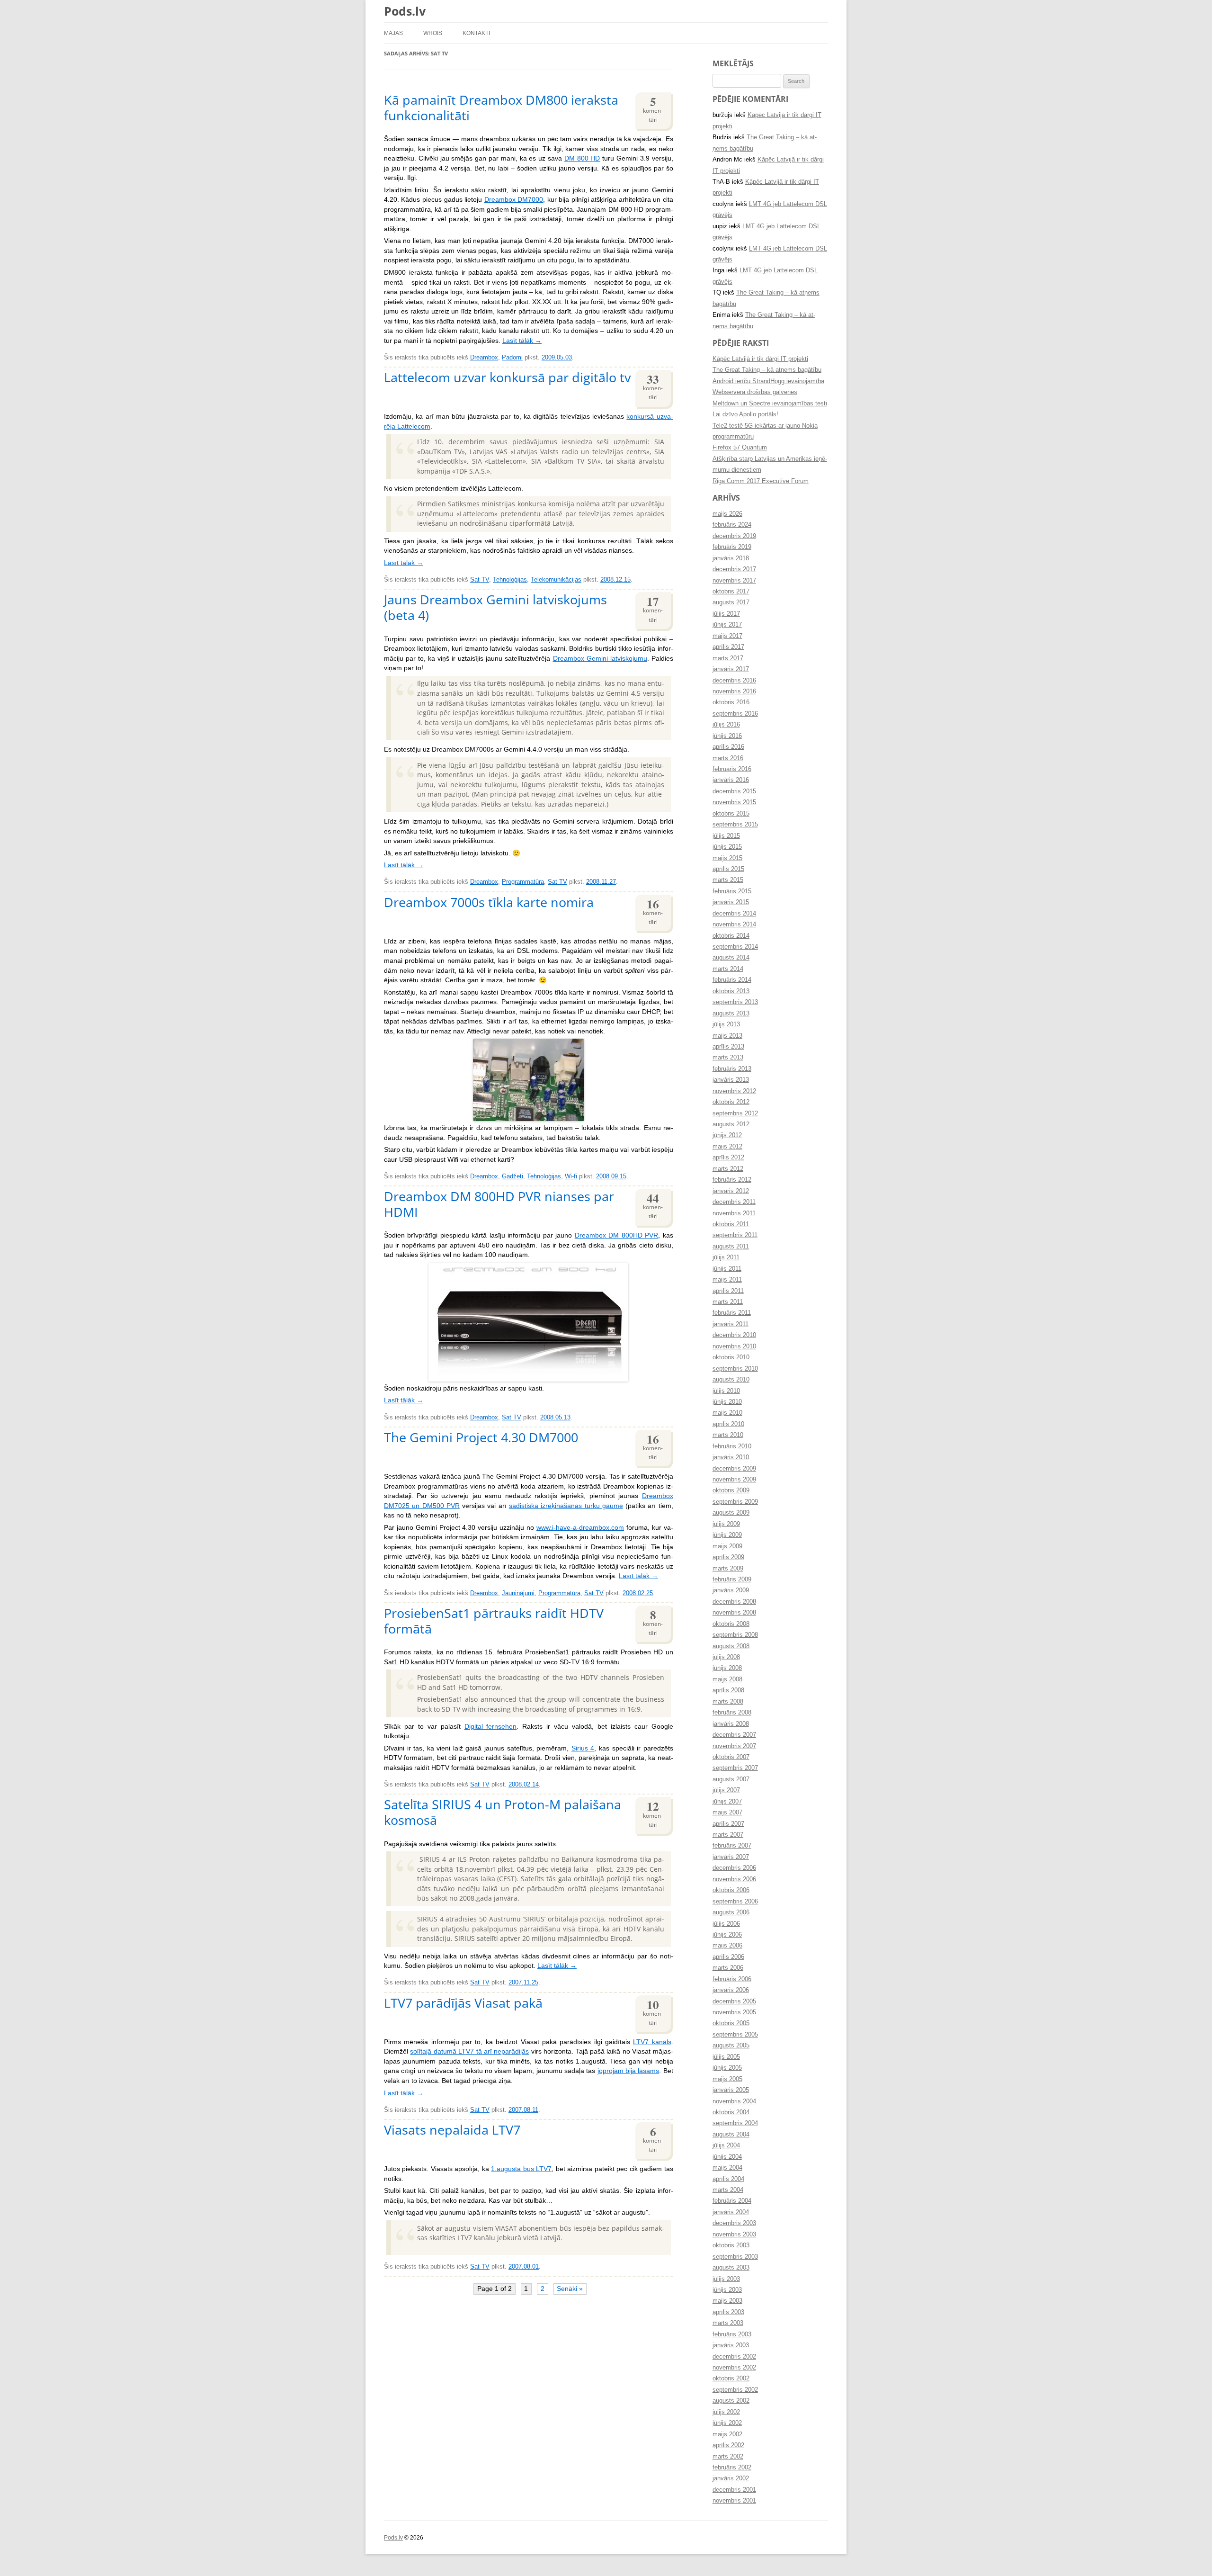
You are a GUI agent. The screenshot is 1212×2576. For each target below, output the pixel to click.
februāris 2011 (732, 1313)
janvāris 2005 (731, 2090)
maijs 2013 (727, 1036)
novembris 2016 (734, 691)
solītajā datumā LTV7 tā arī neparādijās (469, 2051)
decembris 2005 (734, 2002)
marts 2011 (728, 1302)
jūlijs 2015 (726, 836)
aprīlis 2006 (728, 1957)
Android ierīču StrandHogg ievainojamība (768, 381)
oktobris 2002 (731, 2379)
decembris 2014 (734, 914)
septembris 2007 (735, 1768)
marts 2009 (728, 1569)
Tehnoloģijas (510, 580)
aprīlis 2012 (728, 1158)
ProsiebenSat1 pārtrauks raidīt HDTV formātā (494, 1621)
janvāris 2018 (731, 558)
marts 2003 (728, 2323)
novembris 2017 (734, 581)
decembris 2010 (734, 1335)
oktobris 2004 (731, 2112)
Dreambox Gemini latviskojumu (600, 659)
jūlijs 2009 (726, 1524)
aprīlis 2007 (728, 1824)
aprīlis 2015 (728, 869)
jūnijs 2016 (727, 736)
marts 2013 (728, 1058)
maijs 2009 (727, 1546)
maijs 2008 (727, 1679)
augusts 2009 (731, 1513)
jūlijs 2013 (726, 1024)
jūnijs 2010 (727, 1402)
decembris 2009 (734, 1469)
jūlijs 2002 (726, 2412)
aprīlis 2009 (728, 1557)
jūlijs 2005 (726, 2057)
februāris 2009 (732, 1580)
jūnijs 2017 (727, 625)
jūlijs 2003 (726, 2279)
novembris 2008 (734, 1613)
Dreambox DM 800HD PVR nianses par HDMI (499, 1204)
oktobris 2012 (731, 1102)
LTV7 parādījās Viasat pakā (463, 2003)
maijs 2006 (727, 1946)
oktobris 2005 (731, 2023)
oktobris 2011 (731, 1224)
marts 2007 (728, 1835)
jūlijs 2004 (726, 2145)
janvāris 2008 (731, 1724)
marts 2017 (728, 658)
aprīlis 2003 (728, 2312)
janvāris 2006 (731, 1990)
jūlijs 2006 (726, 1924)
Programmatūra (523, 882)
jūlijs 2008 (726, 1657)
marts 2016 (728, 758)
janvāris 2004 (731, 2212)
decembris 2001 (734, 2490)
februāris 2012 (732, 1180)
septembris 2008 (735, 1635)
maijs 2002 (727, 2434)
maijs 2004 (727, 2168)
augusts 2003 (731, 2268)
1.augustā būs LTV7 (521, 2169)
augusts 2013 (731, 1014)
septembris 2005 (735, 2035)
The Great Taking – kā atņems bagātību (767, 370)
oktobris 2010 (731, 1357)
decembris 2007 (734, 1735)
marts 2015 (728, 880)
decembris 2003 (734, 2223)
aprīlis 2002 (728, 2445)
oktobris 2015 (731, 814)
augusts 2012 (731, 1124)
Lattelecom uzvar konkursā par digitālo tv (507, 377)
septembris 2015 (735, 825)
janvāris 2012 (731, 1191)
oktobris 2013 (731, 991)
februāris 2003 (732, 2334)
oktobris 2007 (731, 1757)
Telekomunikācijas (556, 580)
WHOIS (433, 33)
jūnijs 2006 (727, 1935)
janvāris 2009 (731, 1590)
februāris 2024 (732, 525)
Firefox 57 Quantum (740, 448)
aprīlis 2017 (728, 647)
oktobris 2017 (731, 592)
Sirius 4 (583, 1748)
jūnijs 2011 (727, 1269)
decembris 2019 (734, 536)
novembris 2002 (734, 2368)
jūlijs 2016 (726, 725)
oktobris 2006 (731, 1890)
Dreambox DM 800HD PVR (616, 1235)
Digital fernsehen (491, 1727)
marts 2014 (728, 969)
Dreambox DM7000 (514, 200)
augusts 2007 (731, 1779)
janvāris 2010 (731, 1457)
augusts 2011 (731, 1247)
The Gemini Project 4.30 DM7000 (481, 1437)
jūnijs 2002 (727, 2423)
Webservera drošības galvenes (755, 392)
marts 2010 (728, 1435)
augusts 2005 (731, 2046)
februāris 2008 (732, 1713)
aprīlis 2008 (728, 1690)
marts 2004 (728, 2190)
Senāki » (570, 2289)
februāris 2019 (732, 547)
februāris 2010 (732, 1446)
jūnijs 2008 (727, 1668)
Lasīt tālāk (522, 341)
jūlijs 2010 (726, 1391)
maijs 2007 (727, 1813)
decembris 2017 (734, 569)
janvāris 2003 (731, 2345)
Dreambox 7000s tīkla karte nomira (489, 902)
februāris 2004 (732, 2201)
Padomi (512, 358)
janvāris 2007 (731, 1857)
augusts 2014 (731, 958)
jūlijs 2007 (726, 1790)
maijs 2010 (727, 1413)
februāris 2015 (732, 891)
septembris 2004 (735, 2123)
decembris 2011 (734, 1202)
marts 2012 (728, 1169)
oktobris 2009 (731, 1490)
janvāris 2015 (731, 902)
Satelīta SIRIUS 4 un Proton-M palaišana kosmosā (503, 1812)
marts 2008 (728, 1702)
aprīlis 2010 (728, 1424)
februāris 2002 (732, 2468)
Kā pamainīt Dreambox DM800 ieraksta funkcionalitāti (501, 108)
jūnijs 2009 (727, 1535)
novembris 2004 (734, 2101)
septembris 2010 (735, 1369)
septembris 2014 (735, 947)
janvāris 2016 (731, 780)
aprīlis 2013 (728, 1047)
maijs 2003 (727, 2301)
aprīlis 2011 (728, 1291)
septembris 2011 (735, 1235)
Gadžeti (512, 1176)
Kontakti (476, 33)
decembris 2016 (734, 681)
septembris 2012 (735, 1113)
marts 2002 (728, 2457)
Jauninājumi (518, 1593)
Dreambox (484, 358)
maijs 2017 (727, 636)
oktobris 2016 (731, 702)
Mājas (393, 33)
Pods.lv (405, 11)
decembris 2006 (734, 1868)
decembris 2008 (734, 1602)
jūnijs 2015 (727, 847)
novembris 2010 (734, 1346)
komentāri (653, 108)
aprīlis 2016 (728, 747)
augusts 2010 (731, 1380)
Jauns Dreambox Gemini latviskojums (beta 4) (495, 607)
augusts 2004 (731, 2135)
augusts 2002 (731, 2401)
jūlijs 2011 (726, 1257)
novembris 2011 (734, 1213)
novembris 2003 (734, 2235)
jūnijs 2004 (727, 2157)
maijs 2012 (727, 1147)
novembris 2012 (734, 1091)
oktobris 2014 (731, 936)
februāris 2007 (732, 1846)
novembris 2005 (734, 2012)
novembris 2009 (734, 1480)
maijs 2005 (727, 2079)
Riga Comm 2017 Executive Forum (761, 481)
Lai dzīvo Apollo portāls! (745, 414)
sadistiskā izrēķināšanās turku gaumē (566, 1506)
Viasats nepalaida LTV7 (452, 2130)
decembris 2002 (734, 2357)
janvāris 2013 (731, 1080)
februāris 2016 (732, 769)
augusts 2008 (731, 1646)
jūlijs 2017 (726, 614)
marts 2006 (728, 1968)
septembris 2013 (735, 1002)
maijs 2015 (727, 858)
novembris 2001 (734, 2501)
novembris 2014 (734, 924)
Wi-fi (571, 1176)
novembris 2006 (734, 1879)
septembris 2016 (735, 714)
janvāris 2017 (731, 669)
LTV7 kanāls (652, 2042)
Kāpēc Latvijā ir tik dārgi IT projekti (760, 359)
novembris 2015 (734, 802)
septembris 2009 (735, 1502)
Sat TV (480, 580)
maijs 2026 (727, 514)
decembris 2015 (734, 791)
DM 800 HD (582, 158)
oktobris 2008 (731, 1624)
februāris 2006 (732, 1979)
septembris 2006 (735, 1902)
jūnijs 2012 (727, 1135)
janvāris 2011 (731, 1324)
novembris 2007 (734, 1746)
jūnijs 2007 (727, 1802)
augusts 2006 (731, 1912)
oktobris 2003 (731, 2245)
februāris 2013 (732, 1069)
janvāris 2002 (731, 2478)
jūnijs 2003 (727, 2290)
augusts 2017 (731, 602)
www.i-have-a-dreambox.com (580, 1528)
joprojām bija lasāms (628, 2071)
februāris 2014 (732, 980)
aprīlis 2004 (728, 2179)
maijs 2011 (727, 1280)
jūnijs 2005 (727, 2068)
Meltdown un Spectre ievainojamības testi (770, 404)
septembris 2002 (735, 2390)
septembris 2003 (735, 2257)
